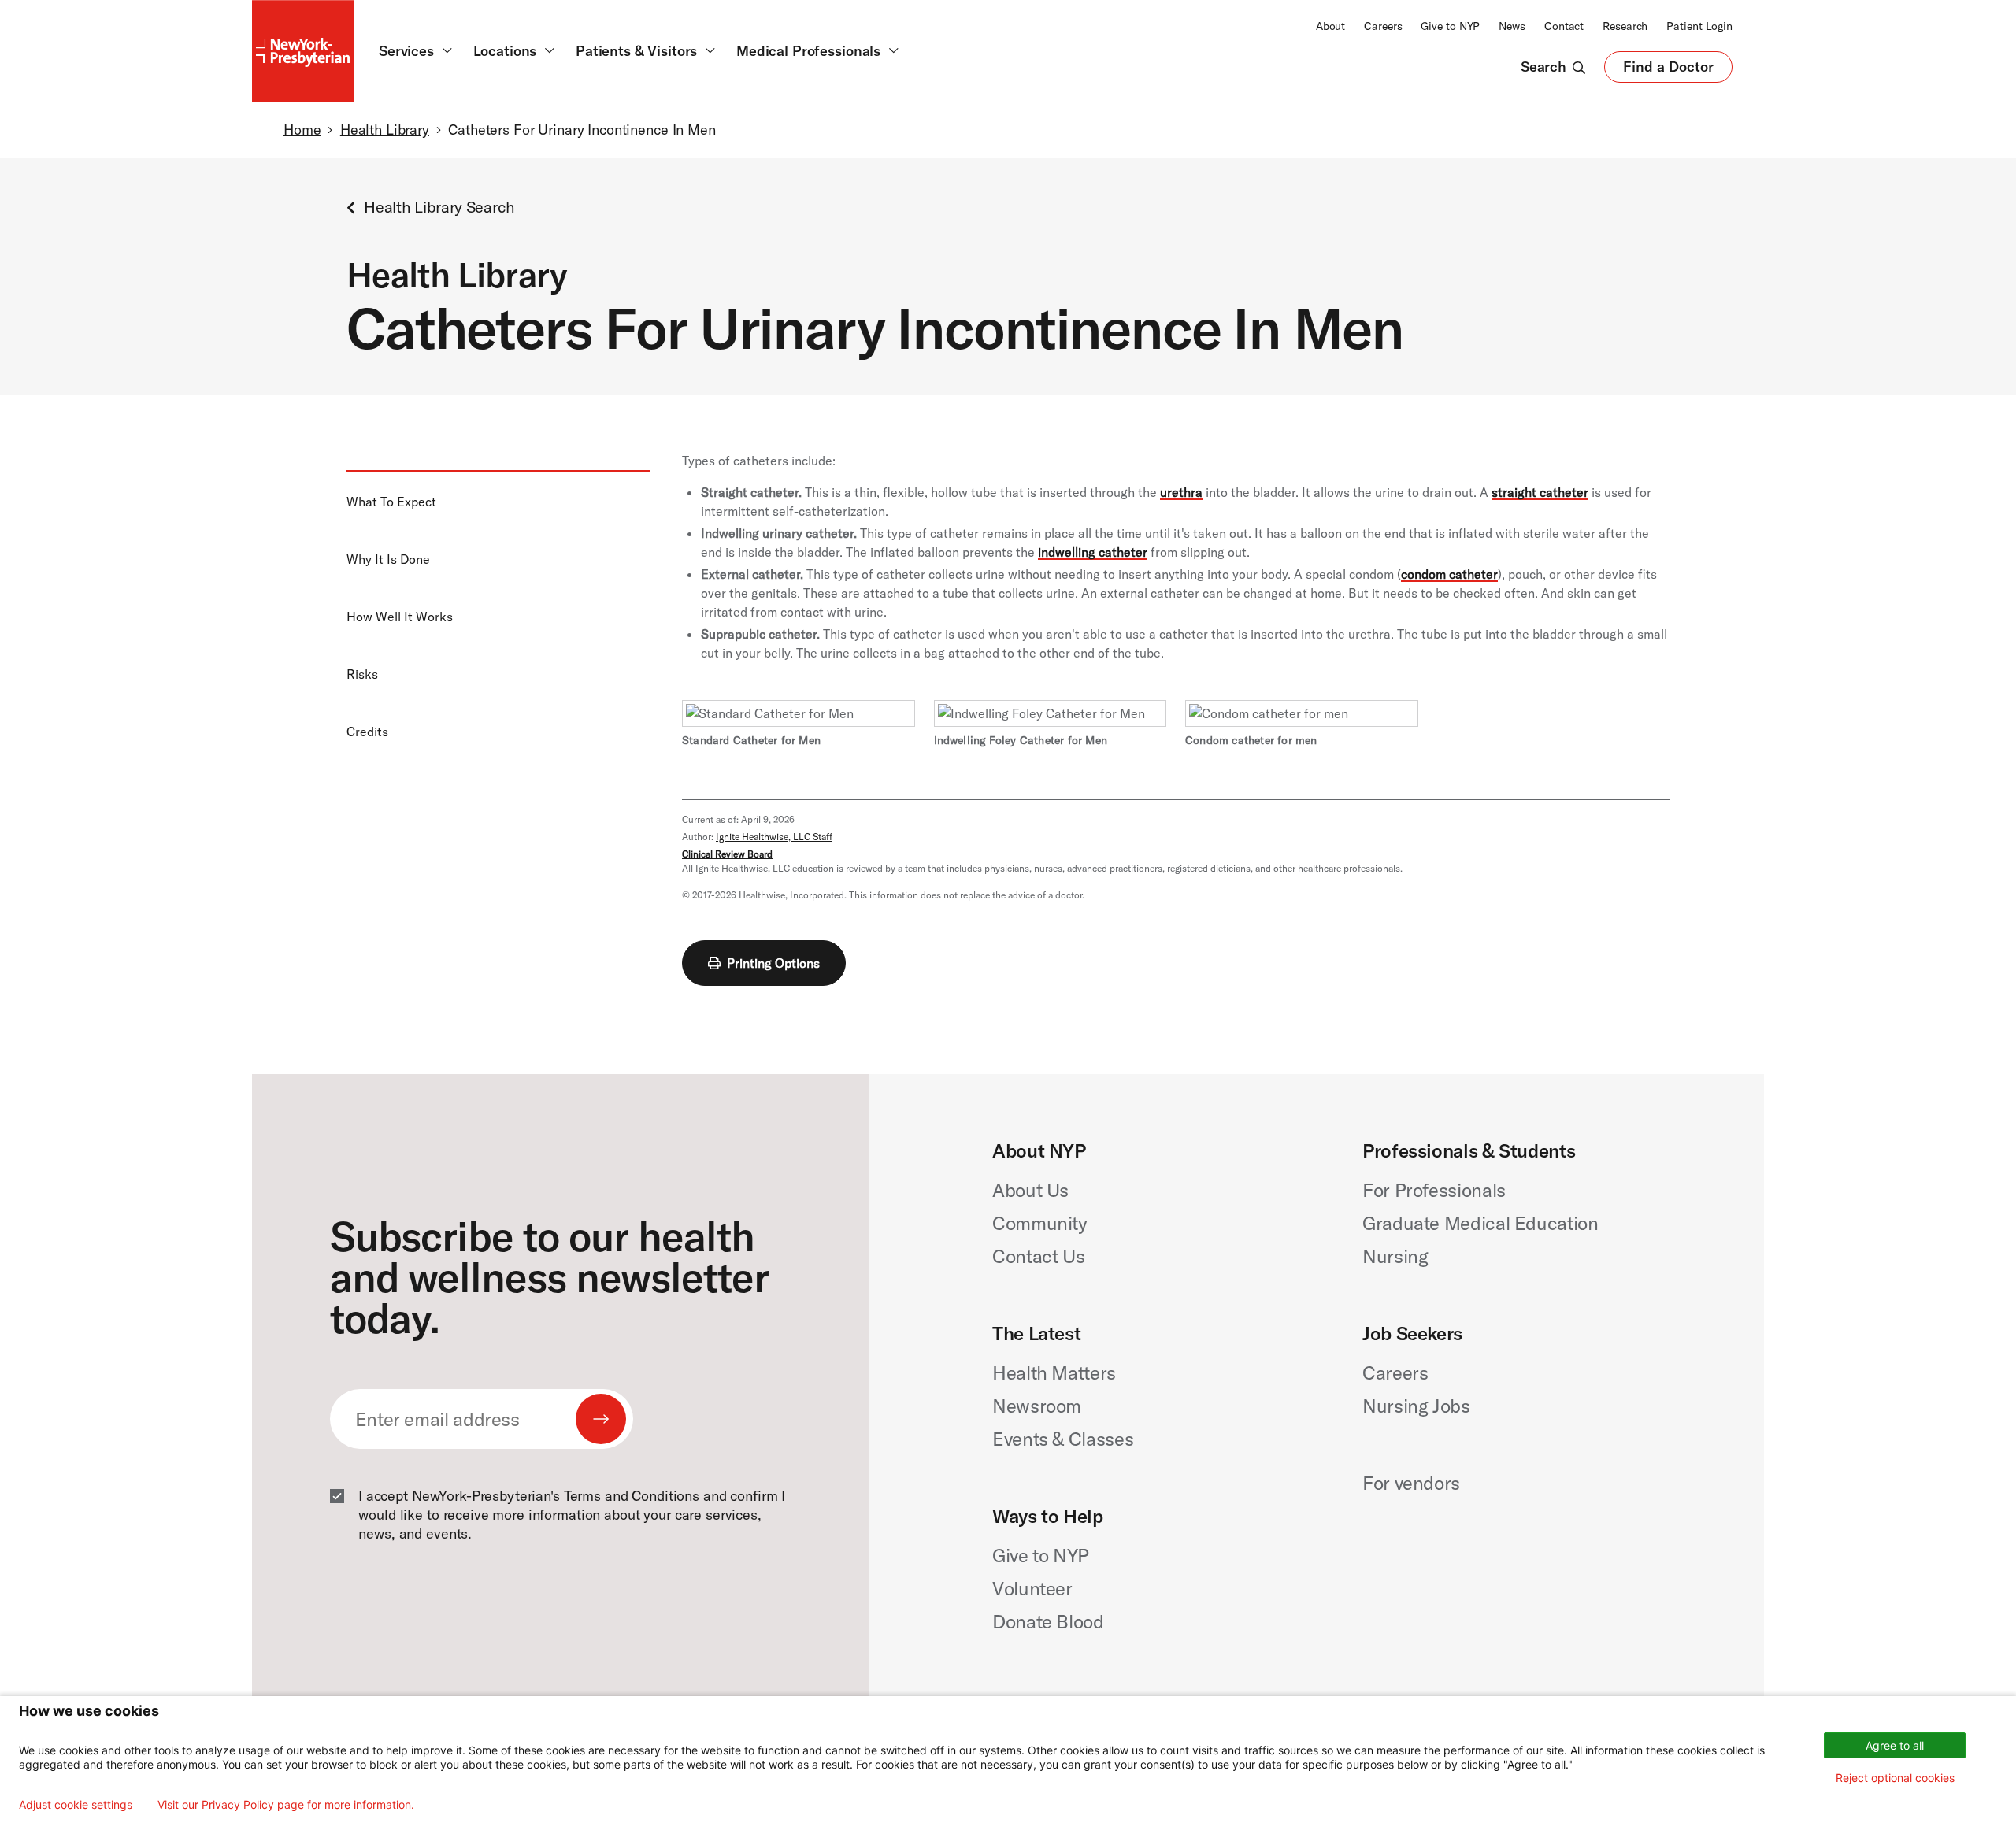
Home (302, 130)
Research (1625, 26)
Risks (362, 674)
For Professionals (1434, 1190)
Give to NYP (1450, 26)
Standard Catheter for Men (751, 740)
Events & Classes (1063, 1439)
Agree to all (1895, 1745)
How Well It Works (400, 617)
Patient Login (1699, 26)
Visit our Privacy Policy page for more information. (286, 1805)
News (1512, 26)
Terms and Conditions (632, 1496)
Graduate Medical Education (1480, 1223)
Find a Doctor (1668, 70)
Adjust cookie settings (76, 1805)
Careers (1383, 26)
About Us (1030, 1190)
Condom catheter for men (1251, 740)
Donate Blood (1048, 1621)
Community (1040, 1223)
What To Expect (391, 502)
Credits (367, 732)
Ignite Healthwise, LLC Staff (774, 837)
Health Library (385, 130)
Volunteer (1032, 1588)
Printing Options (773, 963)
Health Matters (1054, 1372)
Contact (1564, 26)
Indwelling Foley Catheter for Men (1021, 740)
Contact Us (1038, 1256)
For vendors (1411, 1483)
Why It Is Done (388, 559)
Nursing (1395, 1256)
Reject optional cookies (1895, 1778)
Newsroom (1037, 1406)
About (1330, 26)
